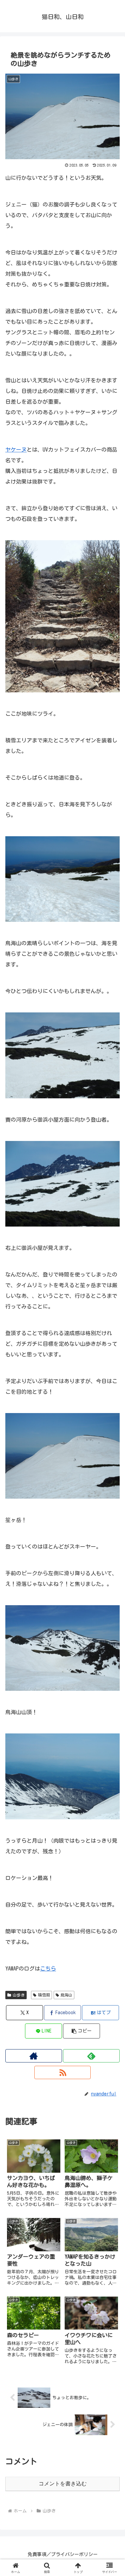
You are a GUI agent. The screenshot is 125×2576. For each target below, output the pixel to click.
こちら (48, 1969)
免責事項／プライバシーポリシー (63, 2554)
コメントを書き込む (63, 2484)
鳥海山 (66, 1995)
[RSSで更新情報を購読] (63, 2072)
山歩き (19, 1995)
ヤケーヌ (16, 450)
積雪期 (44, 1995)
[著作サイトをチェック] (34, 2056)
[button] (81, 2031)
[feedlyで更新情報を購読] (91, 2056)
